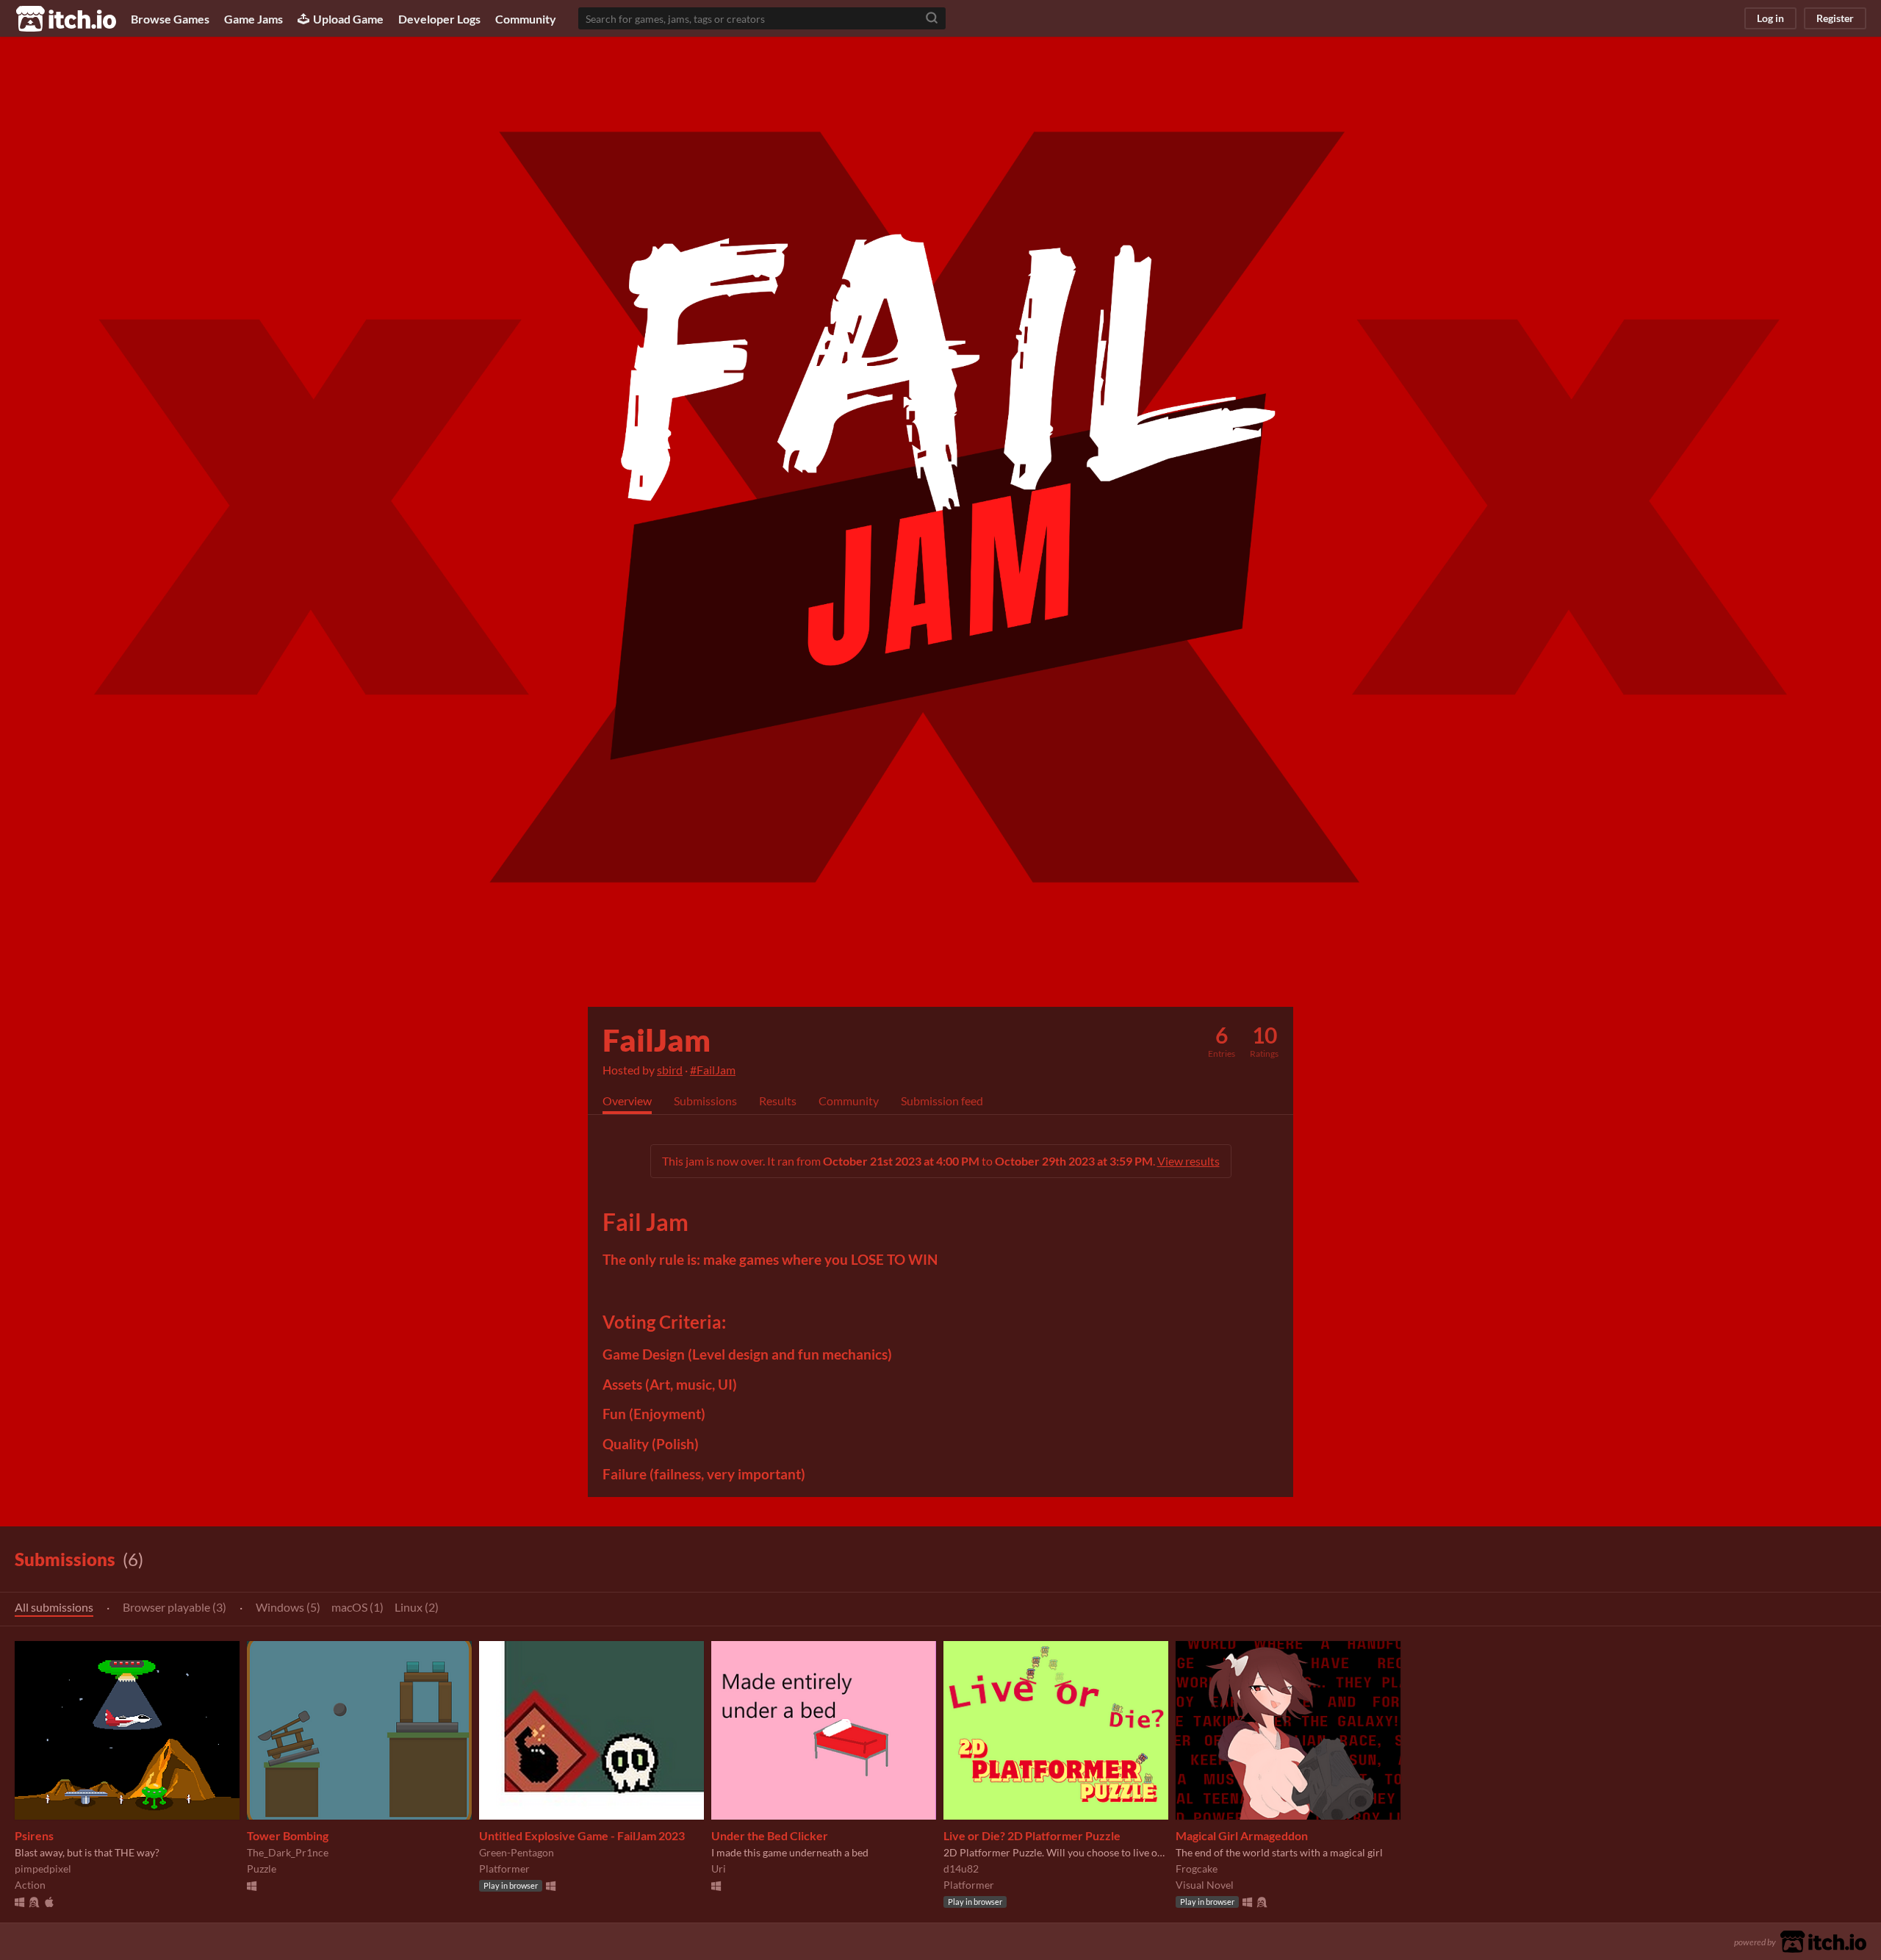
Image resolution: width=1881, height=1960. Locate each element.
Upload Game (348, 19)
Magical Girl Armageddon (1242, 1835)
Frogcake (1197, 1869)
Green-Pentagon (517, 1852)
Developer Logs (439, 19)
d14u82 (961, 1869)
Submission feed (942, 1101)
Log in (1770, 18)
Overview (627, 1101)
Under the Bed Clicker (770, 1835)
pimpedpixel (43, 1869)
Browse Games (170, 19)
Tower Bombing (288, 1835)
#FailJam (713, 1070)
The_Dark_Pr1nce (288, 1852)
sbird (670, 1070)
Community (526, 19)
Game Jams (253, 19)
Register (1835, 18)
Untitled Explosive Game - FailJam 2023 (582, 1835)
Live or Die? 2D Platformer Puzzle (1032, 1835)
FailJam (657, 1040)
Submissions (705, 1101)
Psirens (34, 1835)
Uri (719, 1869)
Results (778, 1101)
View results (1188, 1161)
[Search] (932, 18)
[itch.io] (1823, 1940)
